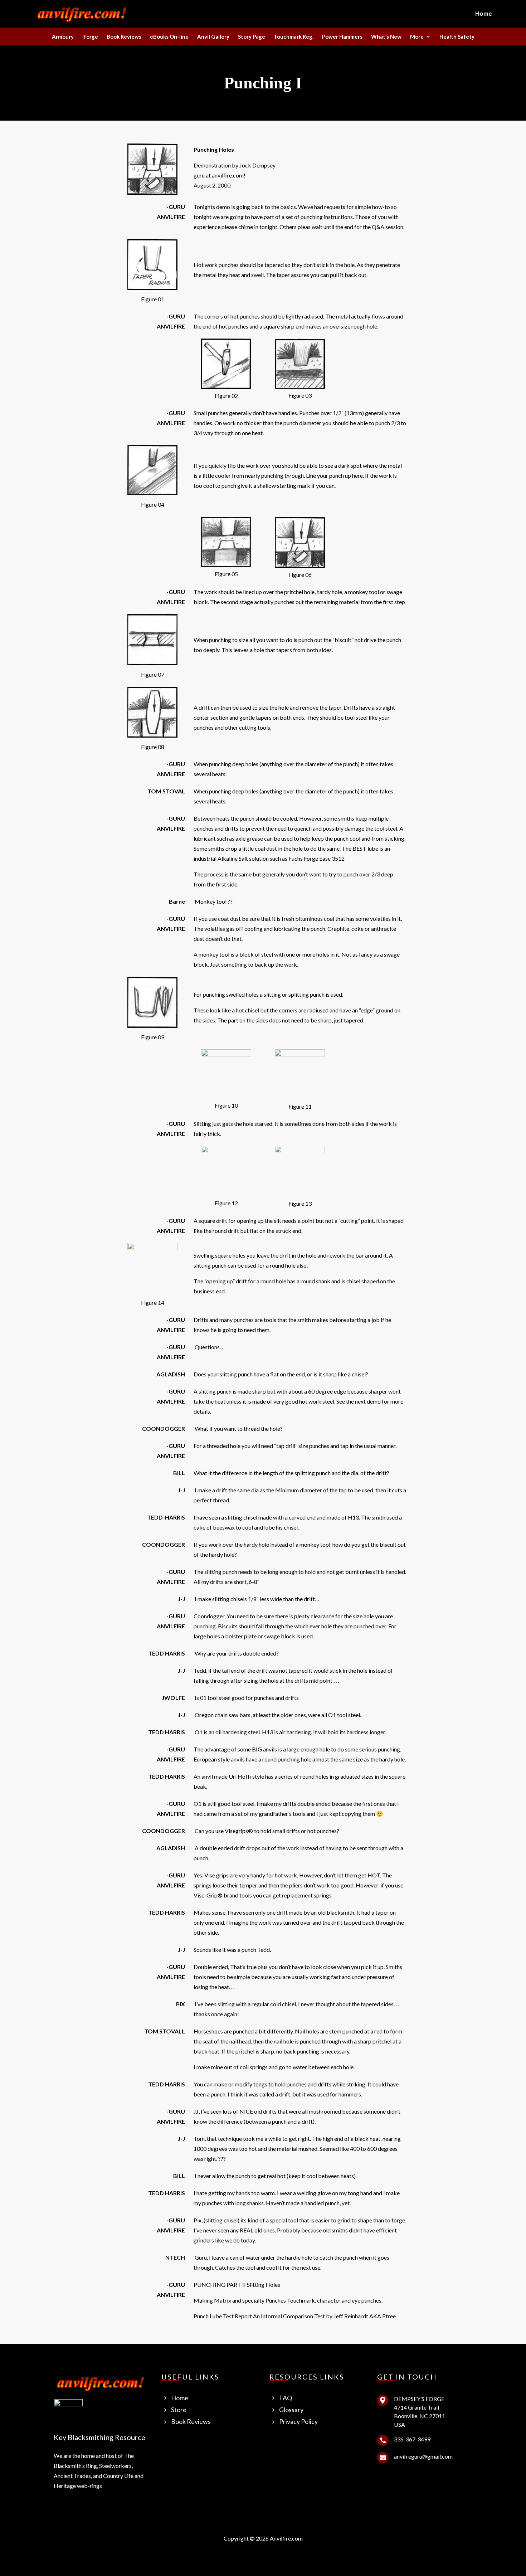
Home (484, 14)
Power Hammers (342, 37)
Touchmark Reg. (294, 37)
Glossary (291, 2410)
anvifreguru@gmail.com (423, 2456)
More (417, 37)
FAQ (286, 2398)
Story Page (252, 37)
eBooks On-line (169, 37)
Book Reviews (124, 37)
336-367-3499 (412, 2439)
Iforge (90, 37)
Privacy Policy (298, 2421)
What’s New (386, 37)
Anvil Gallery (213, 37)
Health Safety (457, 37)
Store (179, 2410)
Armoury (63, 37)
